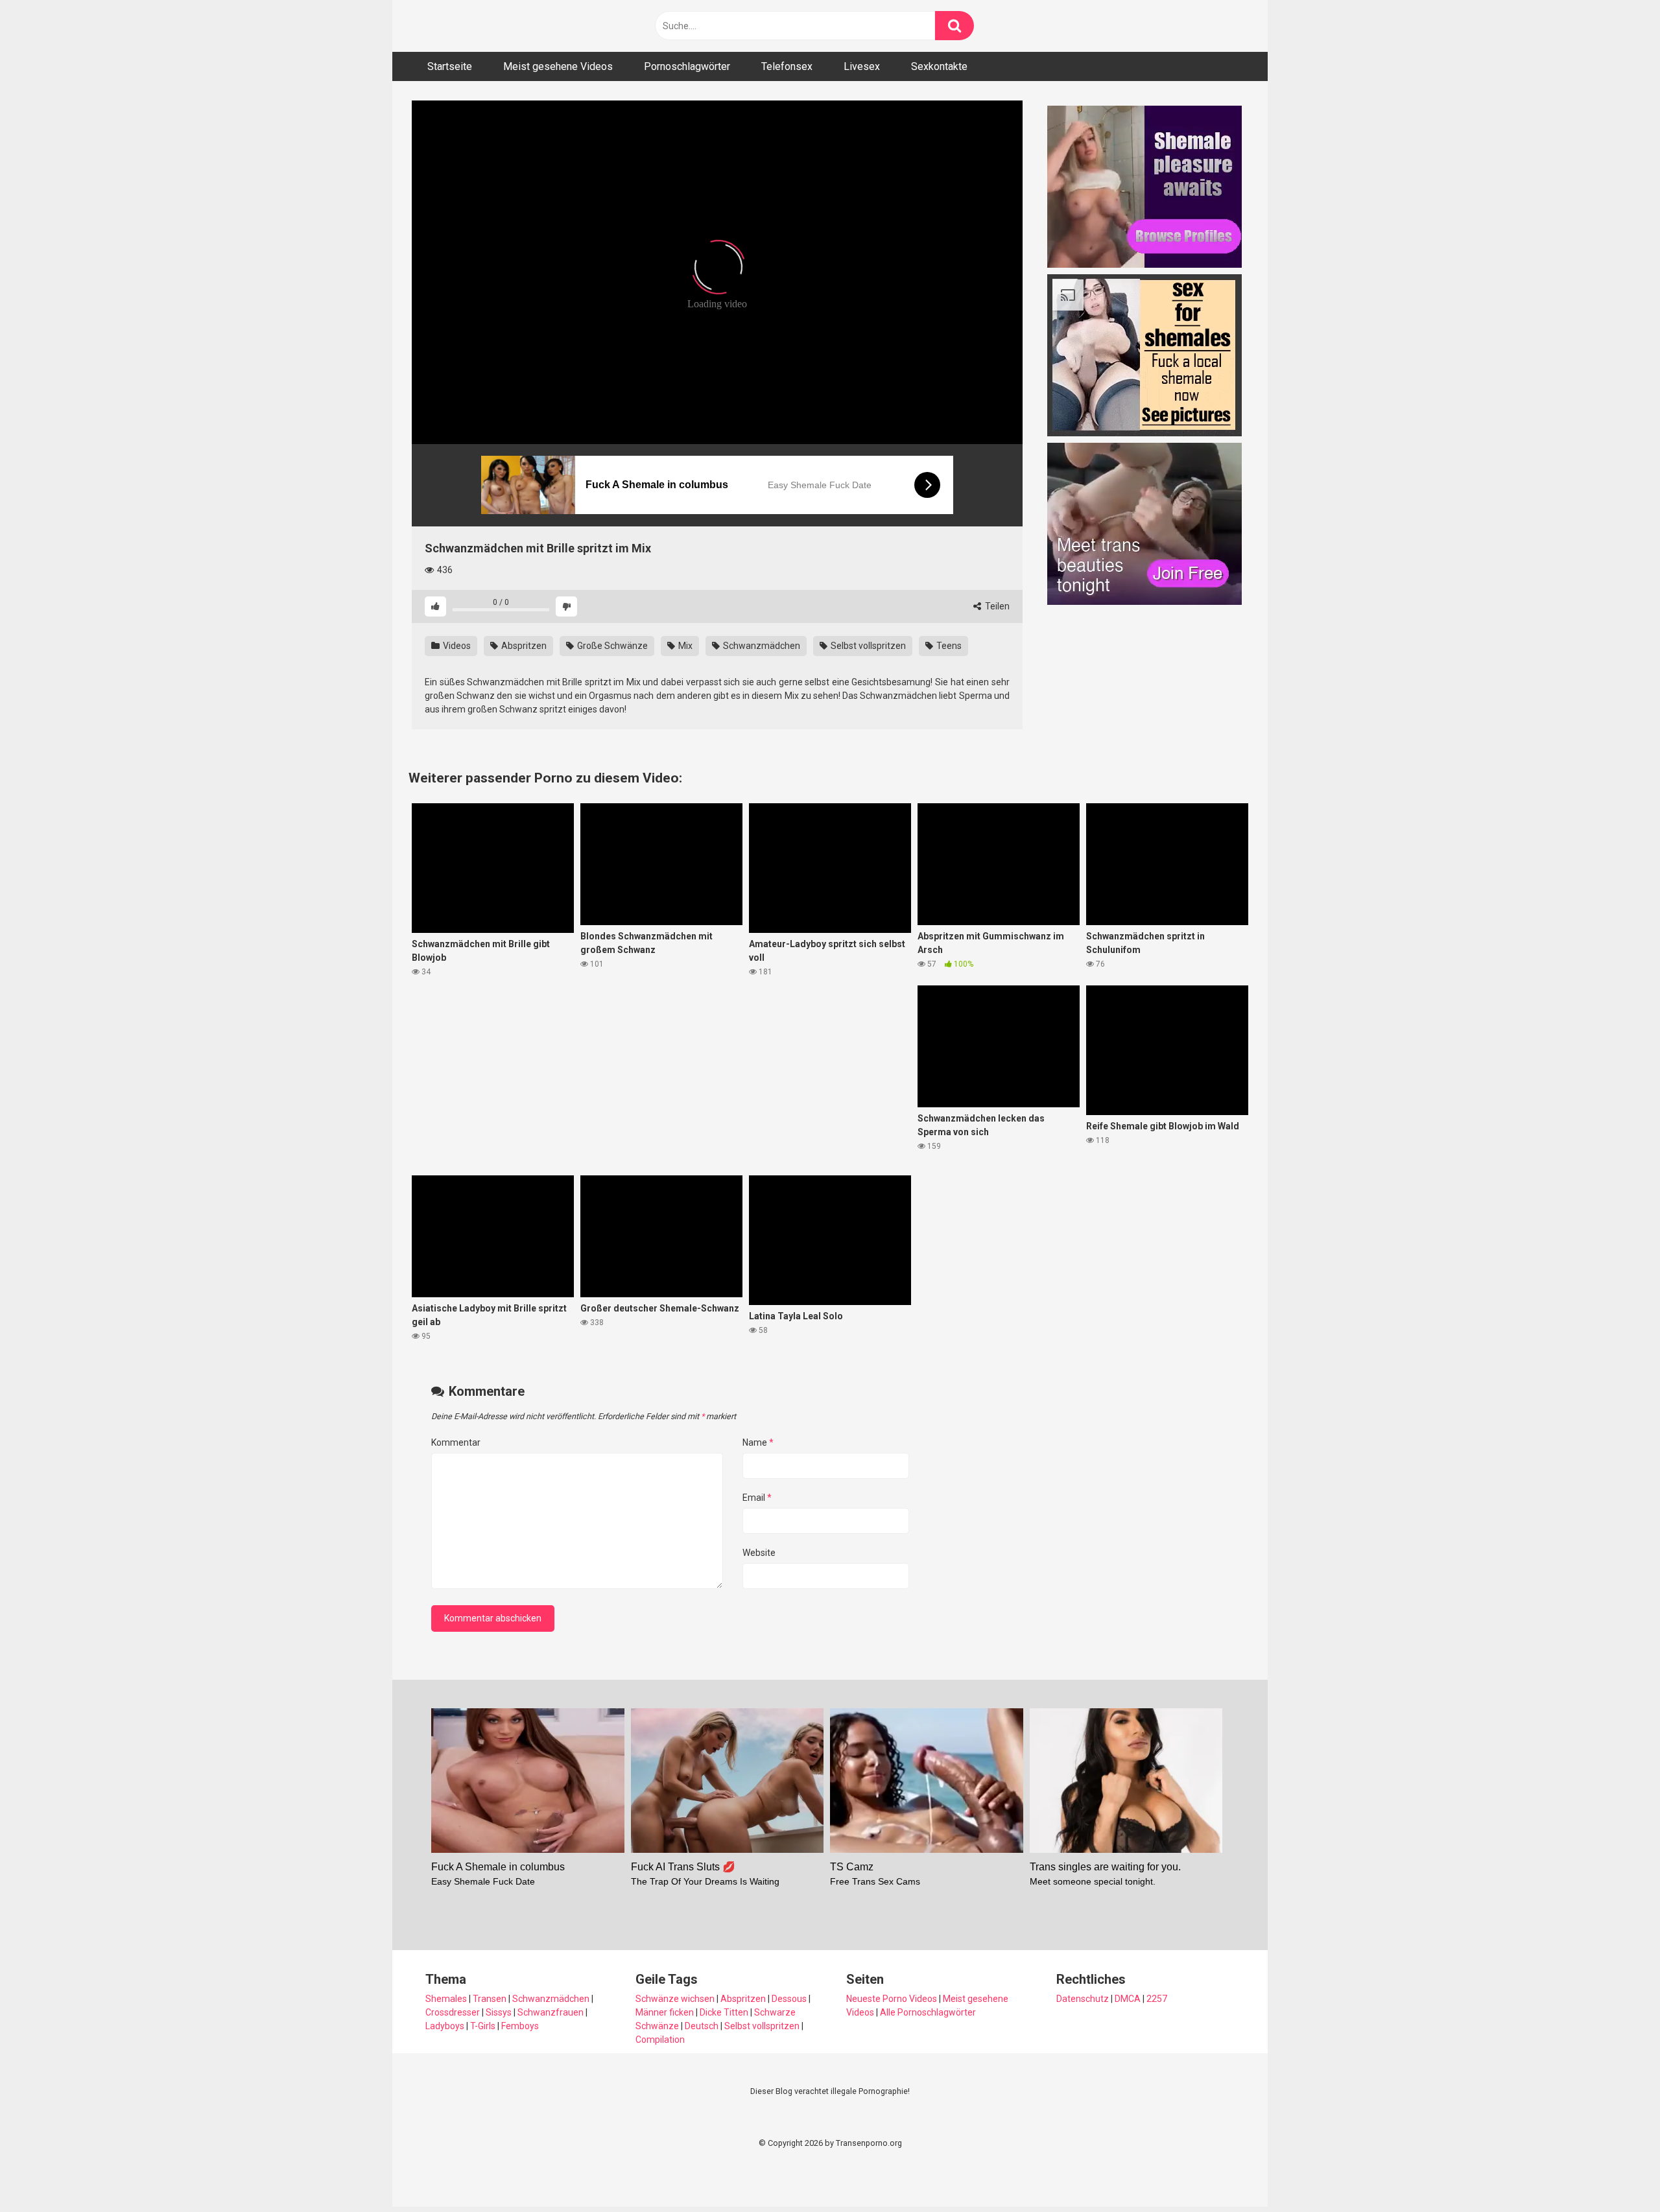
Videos (456, 646)
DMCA (1128, 1999)
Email (757, 1498)
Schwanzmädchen (761, 646)
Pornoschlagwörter (687, 66)
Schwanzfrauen (551, 2012)
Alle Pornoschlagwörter (928, 2012)
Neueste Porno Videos (892, 1999)
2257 (1157, 1999)
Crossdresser (453, 2012)
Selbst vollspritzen (867, 646)
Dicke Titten (724, 2012)
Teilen (996, 606)
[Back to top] (1617, 2173)
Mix (684, 646)
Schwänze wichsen (675, 1999)
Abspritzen (523, 646)
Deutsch (702, 2026)
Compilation (660, 2040)
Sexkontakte (939, 66)
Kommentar (456, 1442)
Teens (948, 646)
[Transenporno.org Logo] (499, 26)
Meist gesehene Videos (558, 66)
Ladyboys (445, 2026)
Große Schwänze (611, 646)
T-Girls (483, 2026)
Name (758, 1442)
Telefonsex (787, 66)
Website (759, 1553)
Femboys (520, 2026)
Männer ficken (665, 2012)
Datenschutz (1083, 1999)
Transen (490, 1999)
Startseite (450, 66)
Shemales (446, 1999)
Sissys (499, 2012)
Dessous (789, 1999)
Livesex (862, 66)
